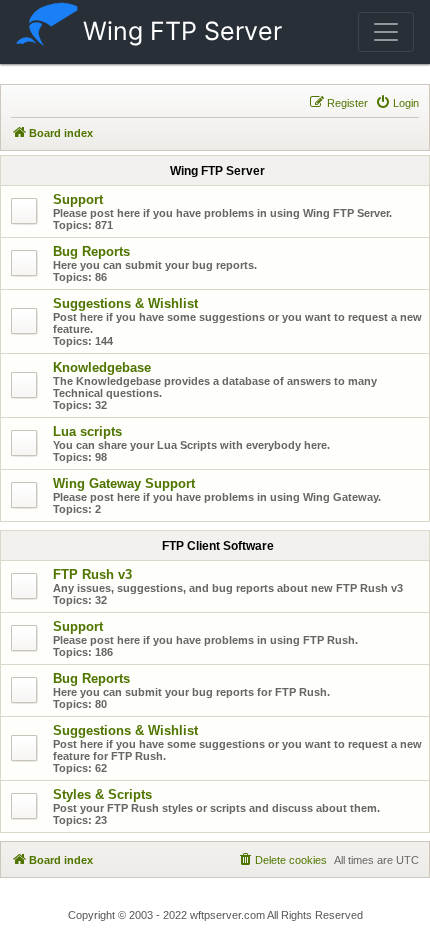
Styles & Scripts (102, 794)
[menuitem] (397, 103)
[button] (386, 32)
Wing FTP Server (182, 31)
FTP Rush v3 (92, 574)
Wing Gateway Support (124, 483)
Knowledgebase (102, 367)
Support (78, 199)
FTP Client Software (218, 546)
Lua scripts (87, 431)
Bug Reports (91, 251)
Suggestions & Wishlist (125, 303)
